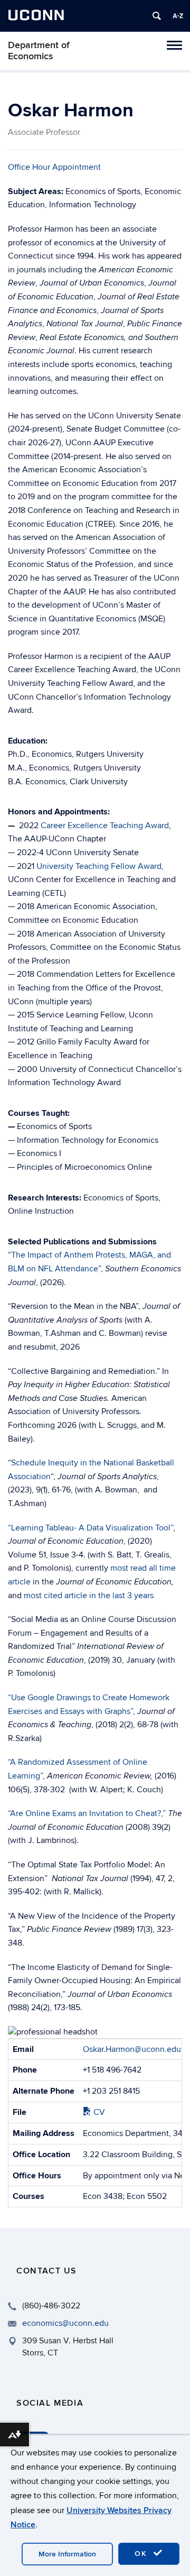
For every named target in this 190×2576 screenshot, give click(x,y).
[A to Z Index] (178, 16)
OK (142, 2554)
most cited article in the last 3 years (89, 1596)
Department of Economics (39, 51)
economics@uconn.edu (65, 2323)
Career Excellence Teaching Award (105, 826)
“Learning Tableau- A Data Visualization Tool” (91, 1528)
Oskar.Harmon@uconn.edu (132, 2049)
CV (98, 2112)
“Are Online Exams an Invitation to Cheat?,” (87, 1813)
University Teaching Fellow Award (99, 866)
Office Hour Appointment (54, 167)
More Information (67, 2554)
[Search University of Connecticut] (157, 16)
